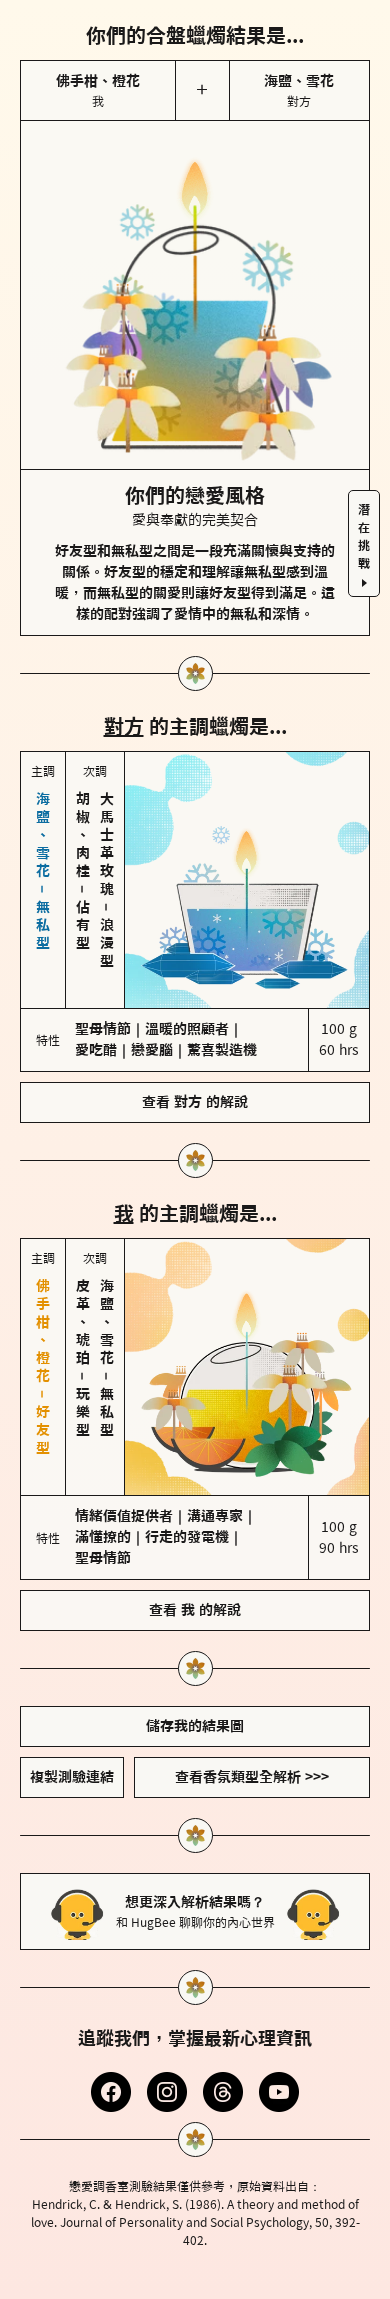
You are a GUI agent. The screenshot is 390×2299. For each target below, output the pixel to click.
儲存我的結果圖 (195, 1712)
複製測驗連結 (72, 1763)
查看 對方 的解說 (195, 1088)
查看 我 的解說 (195, 1596)
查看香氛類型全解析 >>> (252, 1763)
